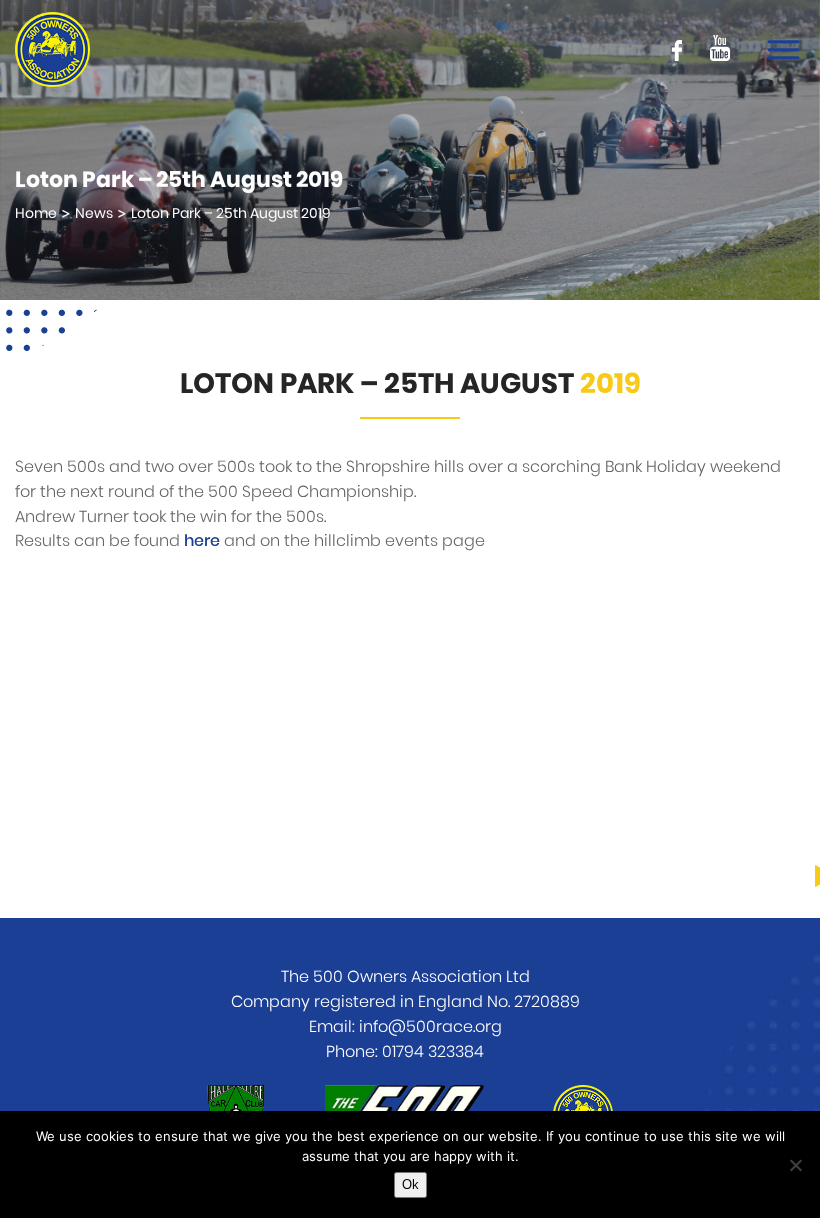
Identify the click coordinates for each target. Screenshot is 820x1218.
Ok (410, 1184)
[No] (795, 1165)
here (202, 541)
